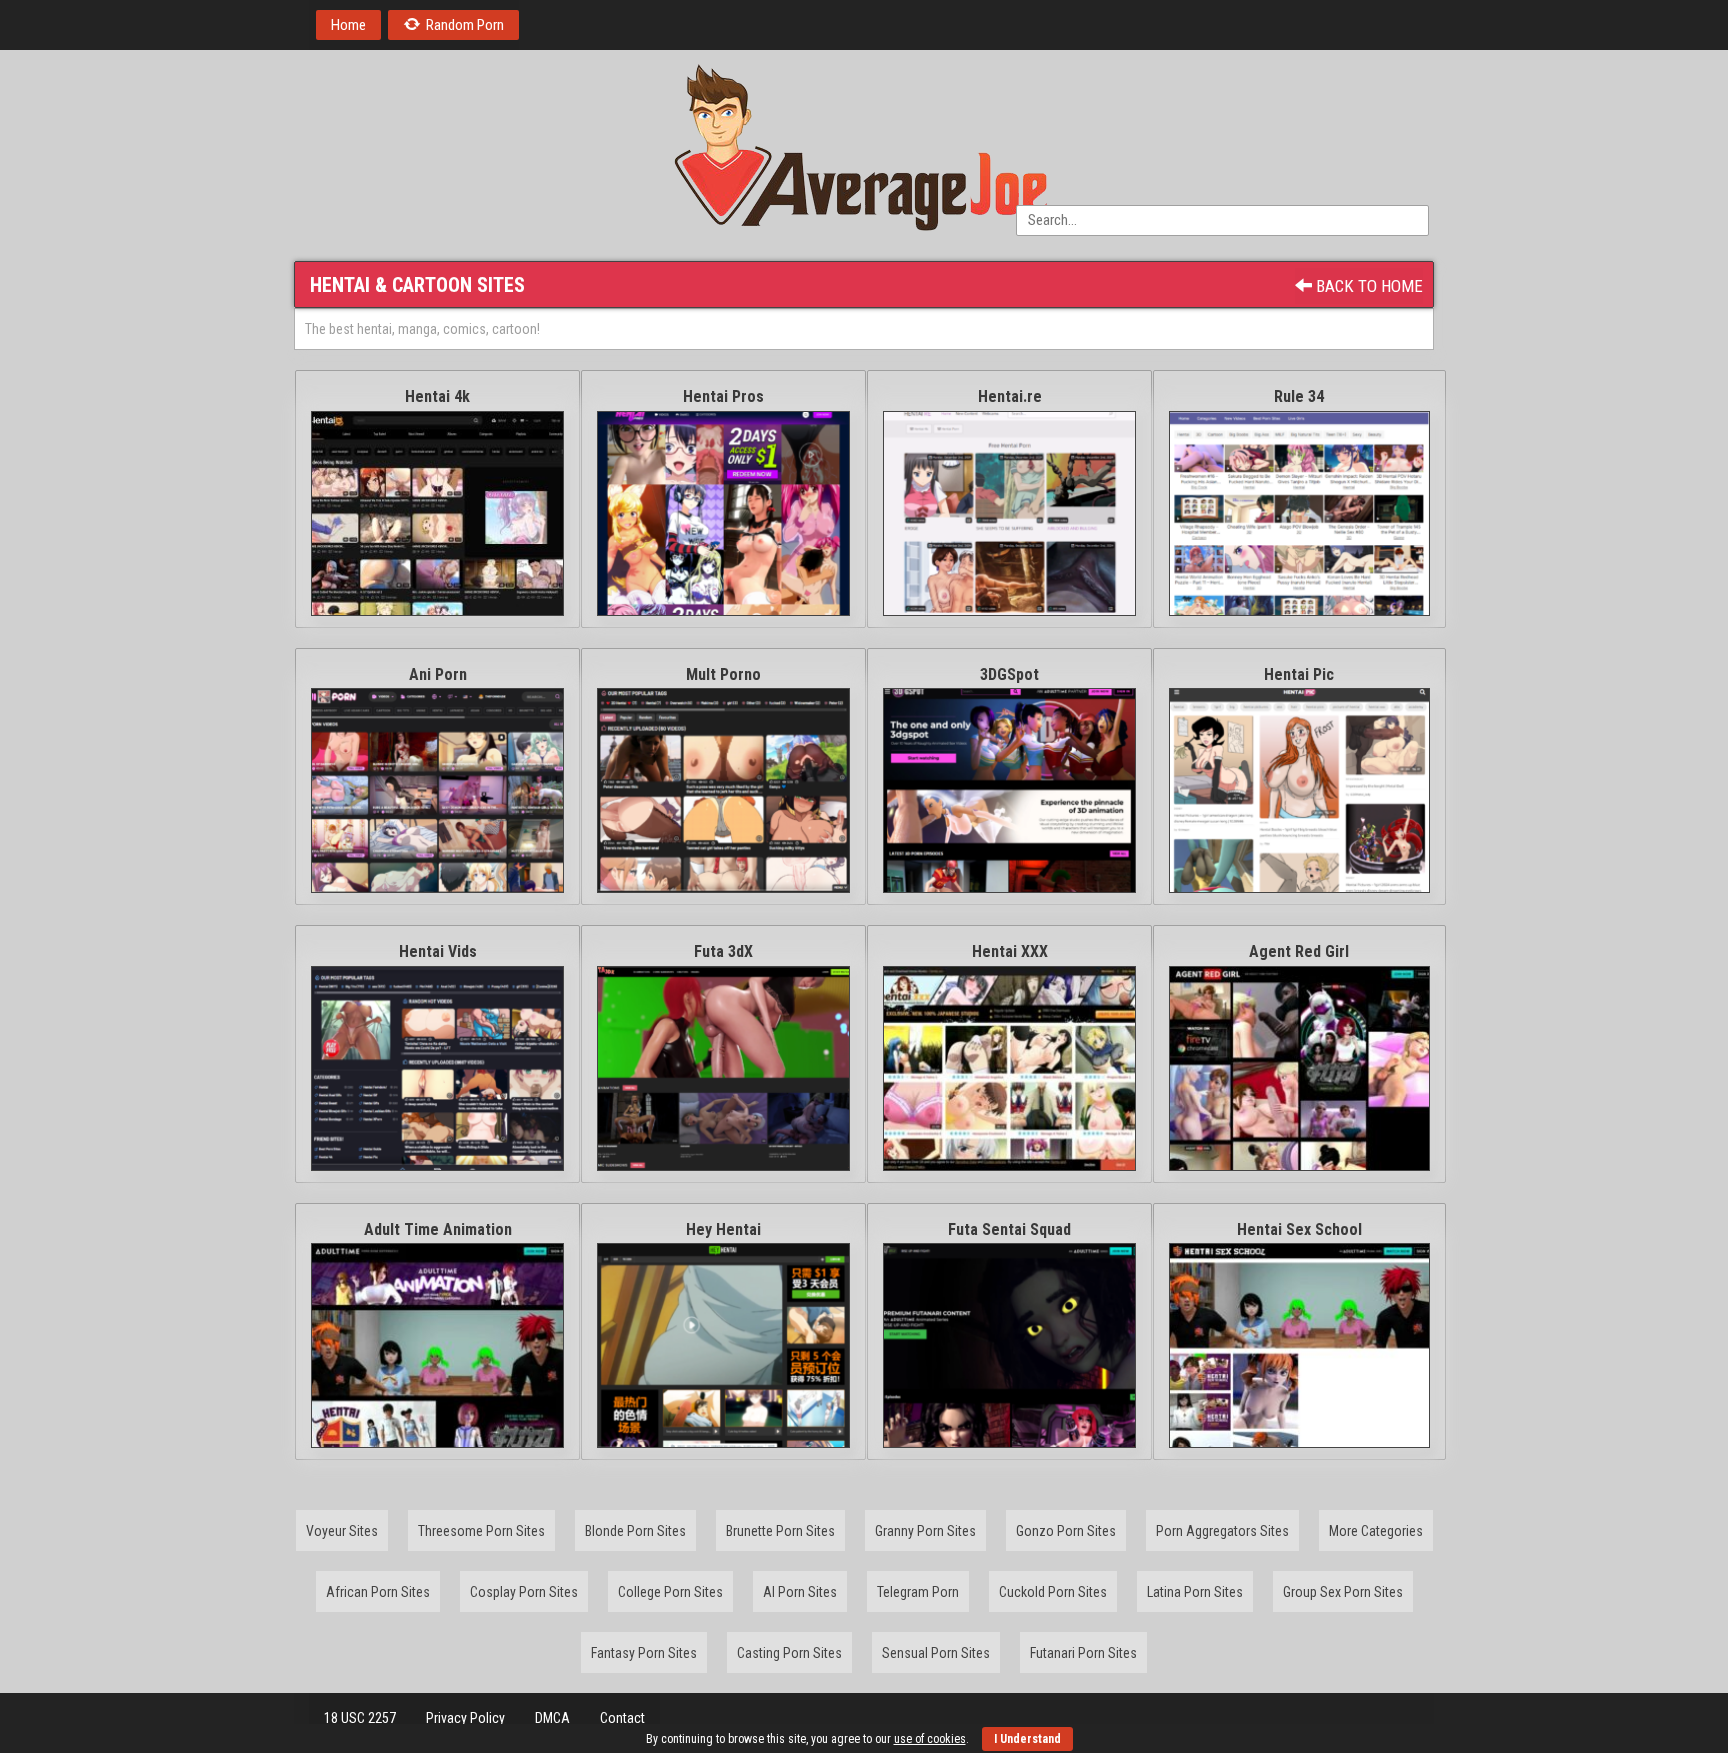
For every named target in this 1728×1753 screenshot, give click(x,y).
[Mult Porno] (723, 790)
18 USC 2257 (360, 1718)
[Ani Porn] (437, 790)
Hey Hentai (723, 1229)
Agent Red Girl (1299, 951)
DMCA (552, 1718)
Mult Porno (723, 674)
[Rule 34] (1299, 513)
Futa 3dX (723, 951)
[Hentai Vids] (437, 1068)
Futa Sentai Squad (1009, 1229)
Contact (622, 1718)
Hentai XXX (1010, 951)
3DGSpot (1009, 674)
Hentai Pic (1299, 674)
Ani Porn (438, 674)
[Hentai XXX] (1009, 1068)
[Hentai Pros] (723, 513)
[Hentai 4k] (437, 513)
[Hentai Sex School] (1299, 1345)
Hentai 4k (437, 396)
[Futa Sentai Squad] (1009, 1345)
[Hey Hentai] (723, 1345)
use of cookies (930, 1739)
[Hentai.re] (1009, 513)
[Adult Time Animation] (437, 1345)
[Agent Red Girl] (1299, 1068)
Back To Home (1367, 286)
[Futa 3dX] (723, 1068)
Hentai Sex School (1299, 1229)
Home (348, 25)
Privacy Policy (465, 1718)
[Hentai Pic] (1299, 790)
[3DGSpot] (1009, 790)
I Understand (1027, 1739)
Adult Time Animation (438, 1229)
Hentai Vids (438, 951)
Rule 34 (1299, 396)
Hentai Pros (723, 396)
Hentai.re (1010, 396)
